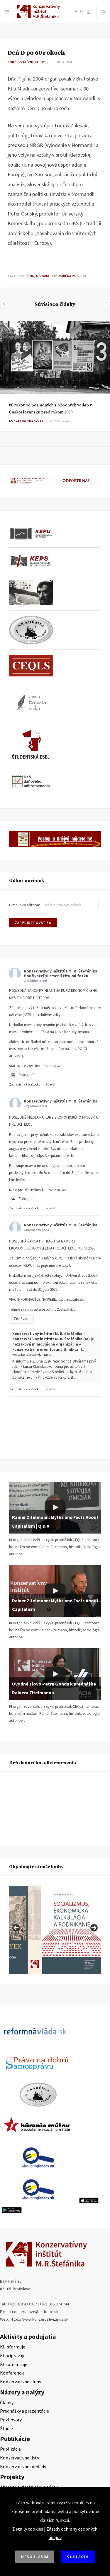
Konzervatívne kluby (26, 62)
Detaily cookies (28, 2529)
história (26, 276)
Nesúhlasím (35, 2557)
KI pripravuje (13, 2356)
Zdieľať (50, 1084)
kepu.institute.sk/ (71, 1299)
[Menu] (7, 12)
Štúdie (6, 2428)
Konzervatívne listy (20, 2458)
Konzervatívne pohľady (23, 2466)
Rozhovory (11, 2420)
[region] (55, 1930)
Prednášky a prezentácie (24, 2411)
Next (94, 1928)
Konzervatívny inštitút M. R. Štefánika (61, 971)
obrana (43, 276)
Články (7, 2402)
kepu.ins (33, 1066)
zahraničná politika (69, 276)
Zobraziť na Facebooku (25, 1084)
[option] (55, 376)
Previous (16, 1928)
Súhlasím (78, 2557)
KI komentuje (14, 2364)
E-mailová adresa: (25, 905)
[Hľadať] (103, 12)
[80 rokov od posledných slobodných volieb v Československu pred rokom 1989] (55, 358)
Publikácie (10, 2449)
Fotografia (27, 1075)
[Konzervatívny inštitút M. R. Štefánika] (39, 17)
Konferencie (12, 2373)
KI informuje (13, 2347)
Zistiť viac (21, 1319)
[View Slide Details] (72, 1930)
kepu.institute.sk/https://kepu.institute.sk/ (42, 1156)
